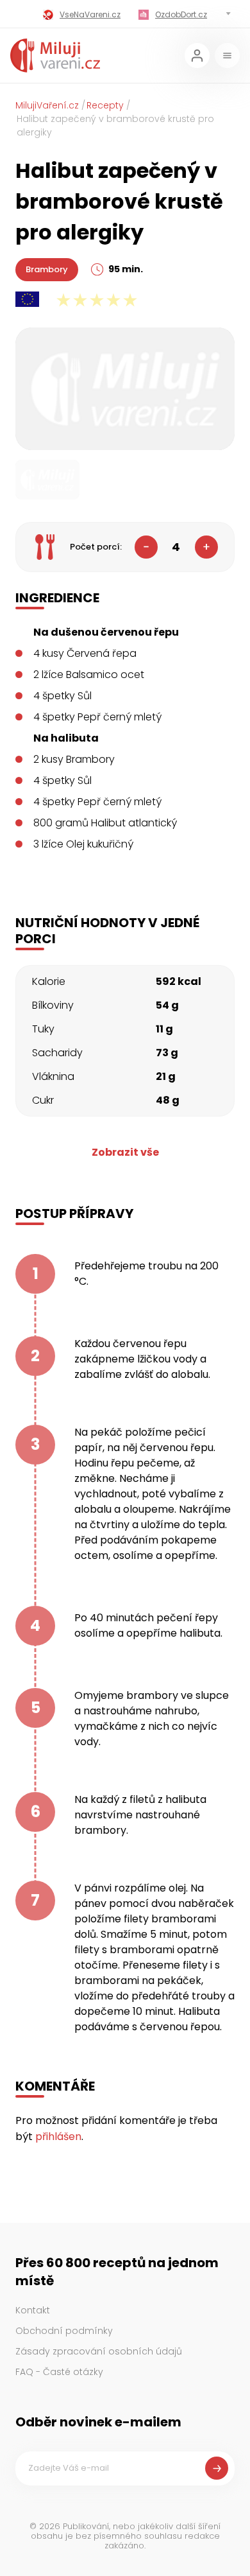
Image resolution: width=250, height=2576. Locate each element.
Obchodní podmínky (64, 2331)
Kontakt (33, 2310)
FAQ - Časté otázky (59, 2372)
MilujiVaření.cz (47, 105)
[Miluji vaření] (55, 56)
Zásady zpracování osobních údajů (99, 2351)
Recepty (105, 105)
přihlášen (58, 2137)
